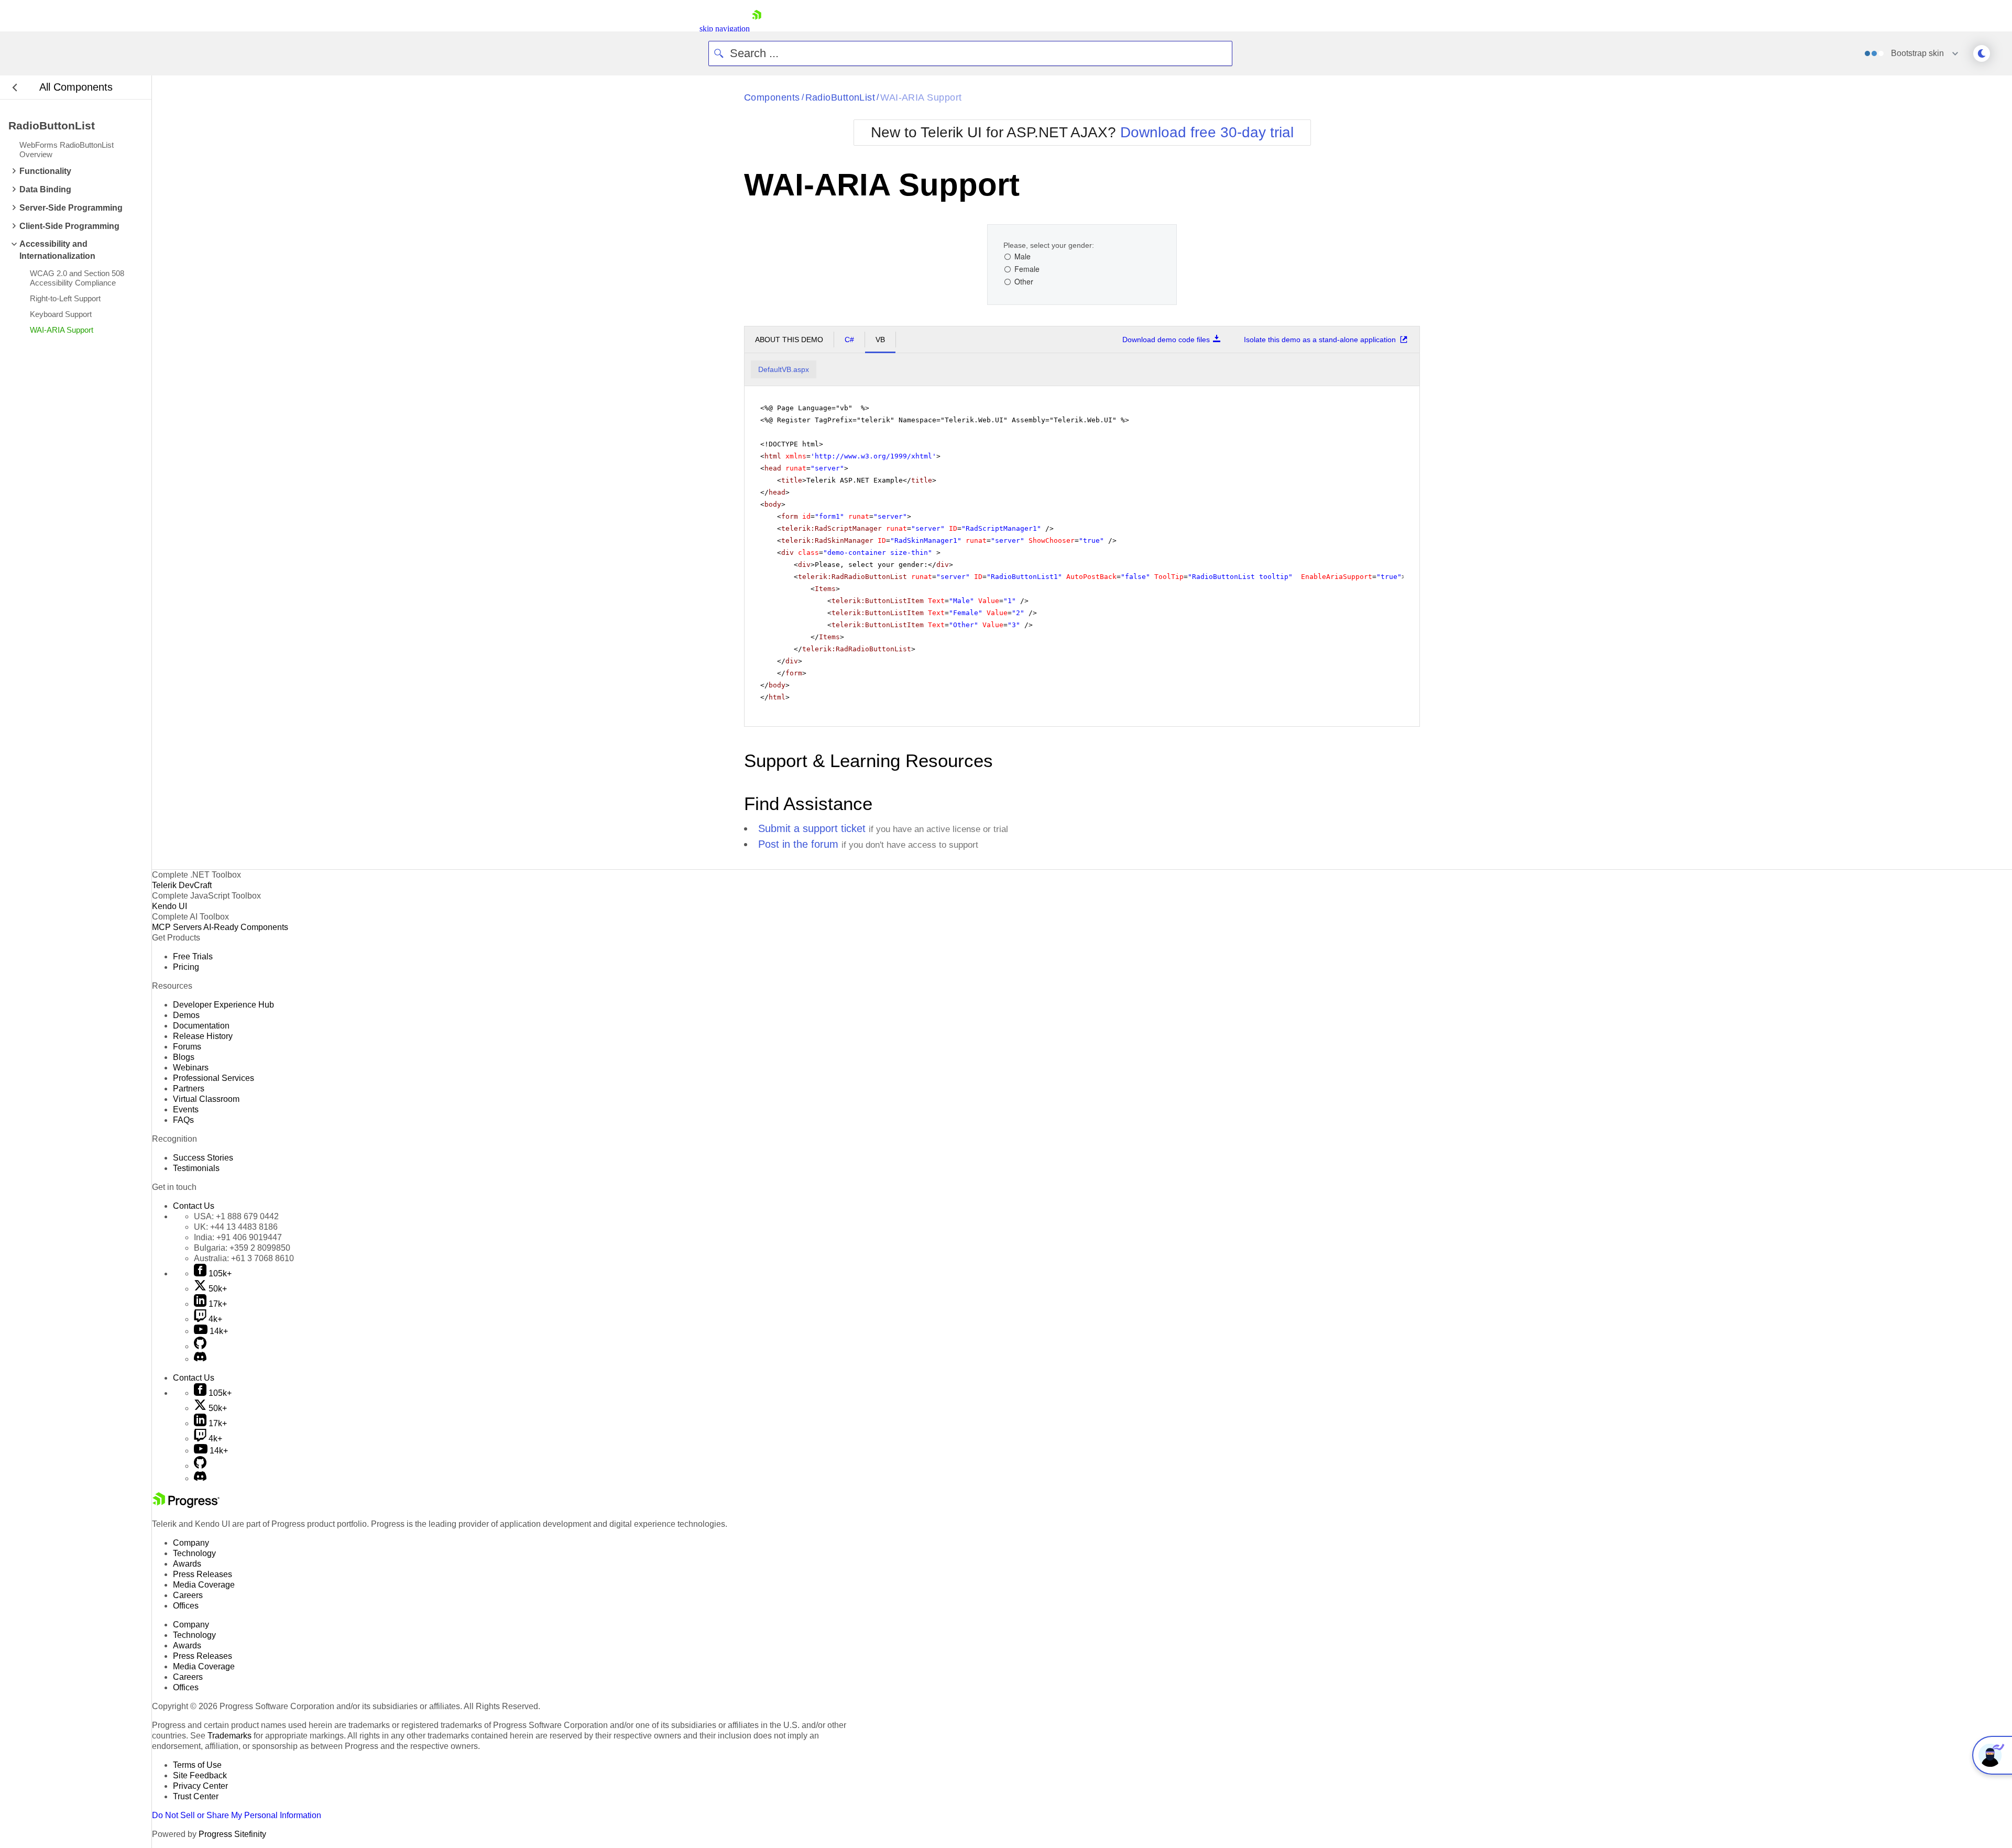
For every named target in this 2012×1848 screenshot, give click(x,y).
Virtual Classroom (206, 1099)
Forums (187, 1047)
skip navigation (725, 29)
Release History (203, 1036)
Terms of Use (197, 1765)
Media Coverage (204, 1585)
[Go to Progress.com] (186, 1505)
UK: (236, 1227)
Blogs (184, 1057)
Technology (194, 1553)
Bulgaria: (242, 1248)
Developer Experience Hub (223, 1005)
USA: (236, 1216)
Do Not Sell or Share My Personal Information (237, 1815)
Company (191, 1543)
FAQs (183, 1120)
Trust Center (196, 1796)
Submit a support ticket (812, 828)
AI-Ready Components (246, 927)
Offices (186, 1606)
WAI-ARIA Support (921, 97)
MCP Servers (177, 927)
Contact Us (194, 1206)
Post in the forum (798, 844)
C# (849, 340)
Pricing (186, 967)
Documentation (201, 1026)
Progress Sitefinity (232, 1834)
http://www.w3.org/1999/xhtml (873, 456)
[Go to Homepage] (757, 29)
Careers (188, 1595)
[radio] (1017, 257)
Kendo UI (170, 906)
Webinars (191, 1068)
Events (186, 1109)
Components (772, 97)
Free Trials (193, 956)
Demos (186, 1015)
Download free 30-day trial (1207, 132)
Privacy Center (200, 1786)
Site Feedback (200, 1775)
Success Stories (203, 1158)
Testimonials (196, 1168)
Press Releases (203, 1574)
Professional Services (214, 1078)
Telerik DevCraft (182, 885)
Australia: (244, 1258)
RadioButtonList (840, 97)
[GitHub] (200, 1346)
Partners (189, 1089)
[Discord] (200, 1359)
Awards (187, 1564)
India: (238, 1237)
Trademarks (229, 1736)
